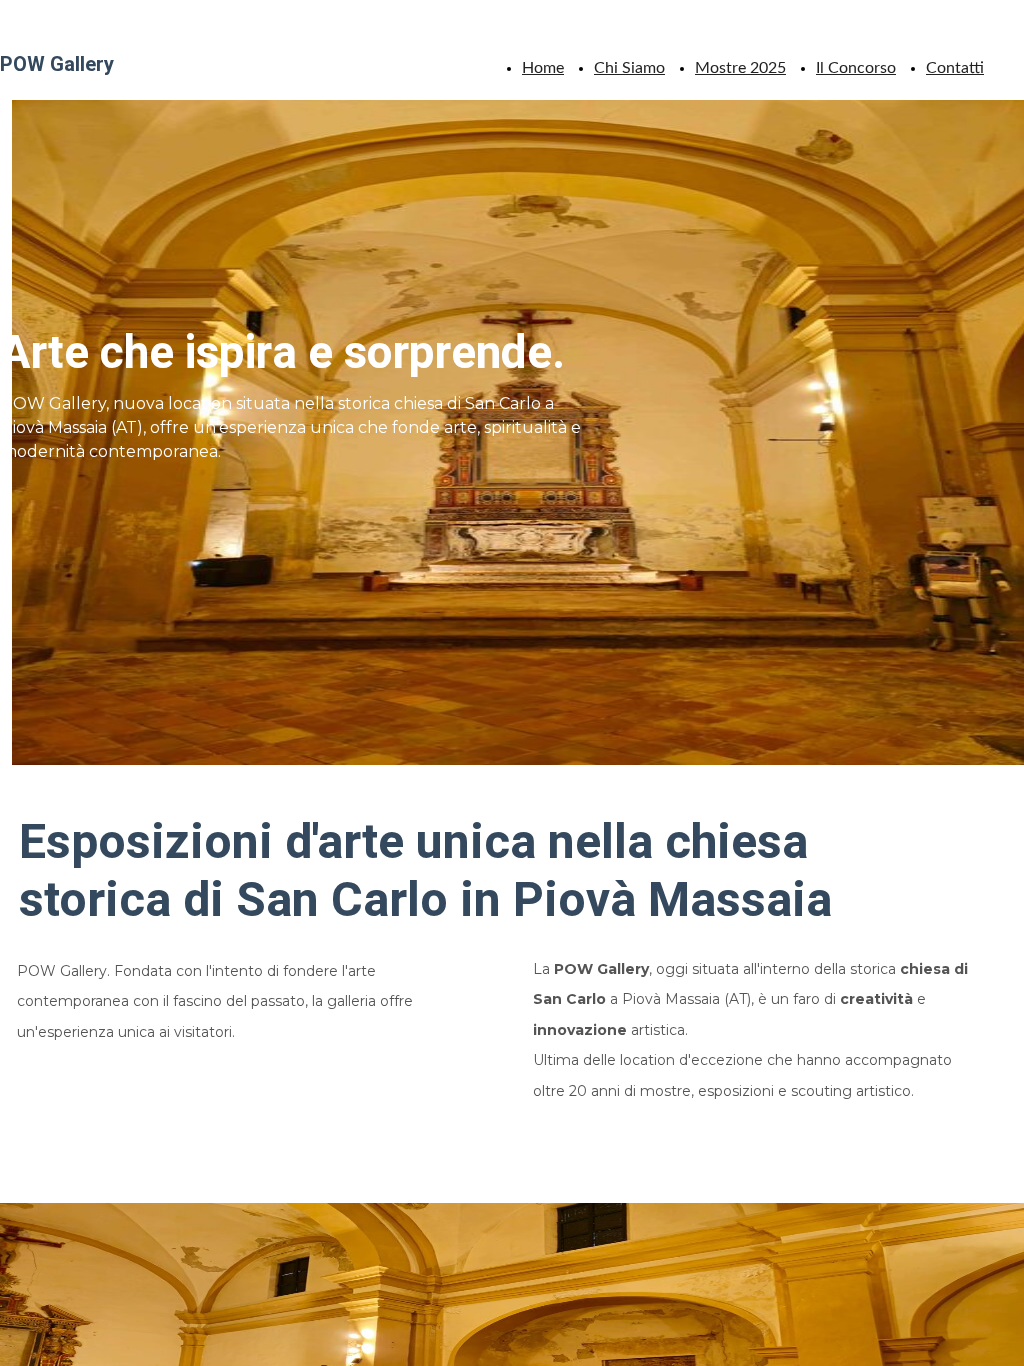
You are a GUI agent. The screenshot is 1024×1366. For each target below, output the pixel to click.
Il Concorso (856, 68)
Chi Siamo (629, 68)
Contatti (955, 68)
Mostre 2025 (740, 68)
